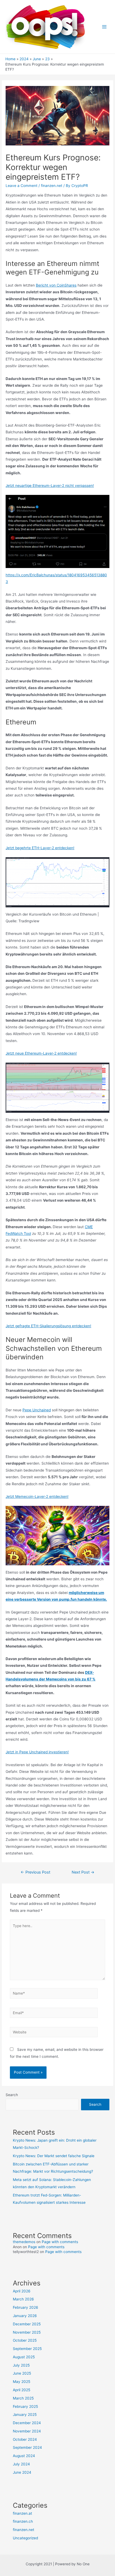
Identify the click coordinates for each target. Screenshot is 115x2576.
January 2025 (25, 2415)
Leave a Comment (22, 186)
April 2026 (22, 2291)
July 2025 (21, 2365)
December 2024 (27, 2423)
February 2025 (25, 2406)
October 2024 (25, 2439)
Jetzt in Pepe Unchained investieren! (37, 1752)
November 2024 (27, 2431)
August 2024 (24, 2456)
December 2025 (27, 2324)
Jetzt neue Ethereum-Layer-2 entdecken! (41, 1053)
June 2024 (22, 2472)
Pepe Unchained (37, 1410)
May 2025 (22, 2382)
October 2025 (25, 2340)
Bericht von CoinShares (56, 285)
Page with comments (60, 2242)
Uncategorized (25, 2538)
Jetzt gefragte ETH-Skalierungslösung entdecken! (48, 1326)
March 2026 (23, 2299)
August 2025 (24, 2357)
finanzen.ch (23, 2521)
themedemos (24, 2242)
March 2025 (23, 2398)
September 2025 (27, 2349)
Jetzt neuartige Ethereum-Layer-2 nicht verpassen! (50, 486)
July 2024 (21, 2464)
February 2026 (26, 2307)
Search (12, 2095)
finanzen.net (52, 186)
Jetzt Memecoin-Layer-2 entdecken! (37, 1496)
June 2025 (22, 2373)
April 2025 (22, 2390)
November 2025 (27, 2332)
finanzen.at (22, 2513)
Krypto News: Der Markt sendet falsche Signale (54, 2156)
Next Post (83, 1872)
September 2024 (27, 2447)
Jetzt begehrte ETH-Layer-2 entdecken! (40, 848)
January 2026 (25, 2316)
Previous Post (35, 1872)
